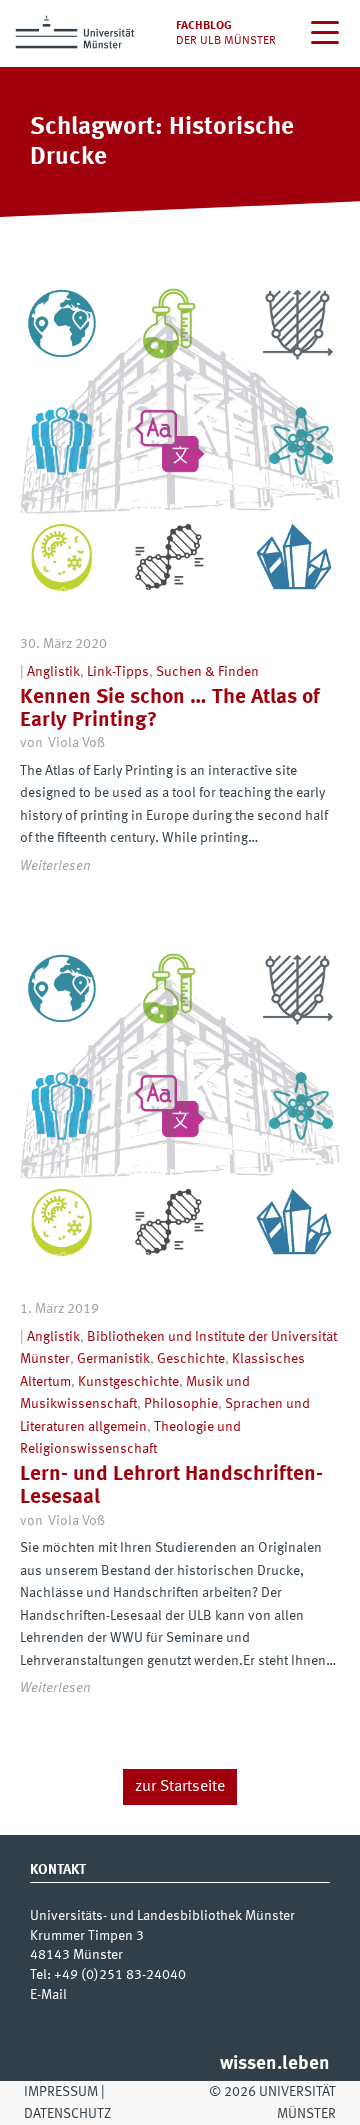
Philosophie (181, 1404)
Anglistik (53, 672)
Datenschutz (67, 2114)
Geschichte (191, 1359)
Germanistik (113, 1359)
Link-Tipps (118, 672)
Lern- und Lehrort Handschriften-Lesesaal (171, 1486)
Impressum (61, 2092)
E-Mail (48, 1995)
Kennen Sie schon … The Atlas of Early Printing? (170, 709)
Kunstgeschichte (128, 1382)
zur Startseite (180, 1787)
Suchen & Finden (207, 672)
